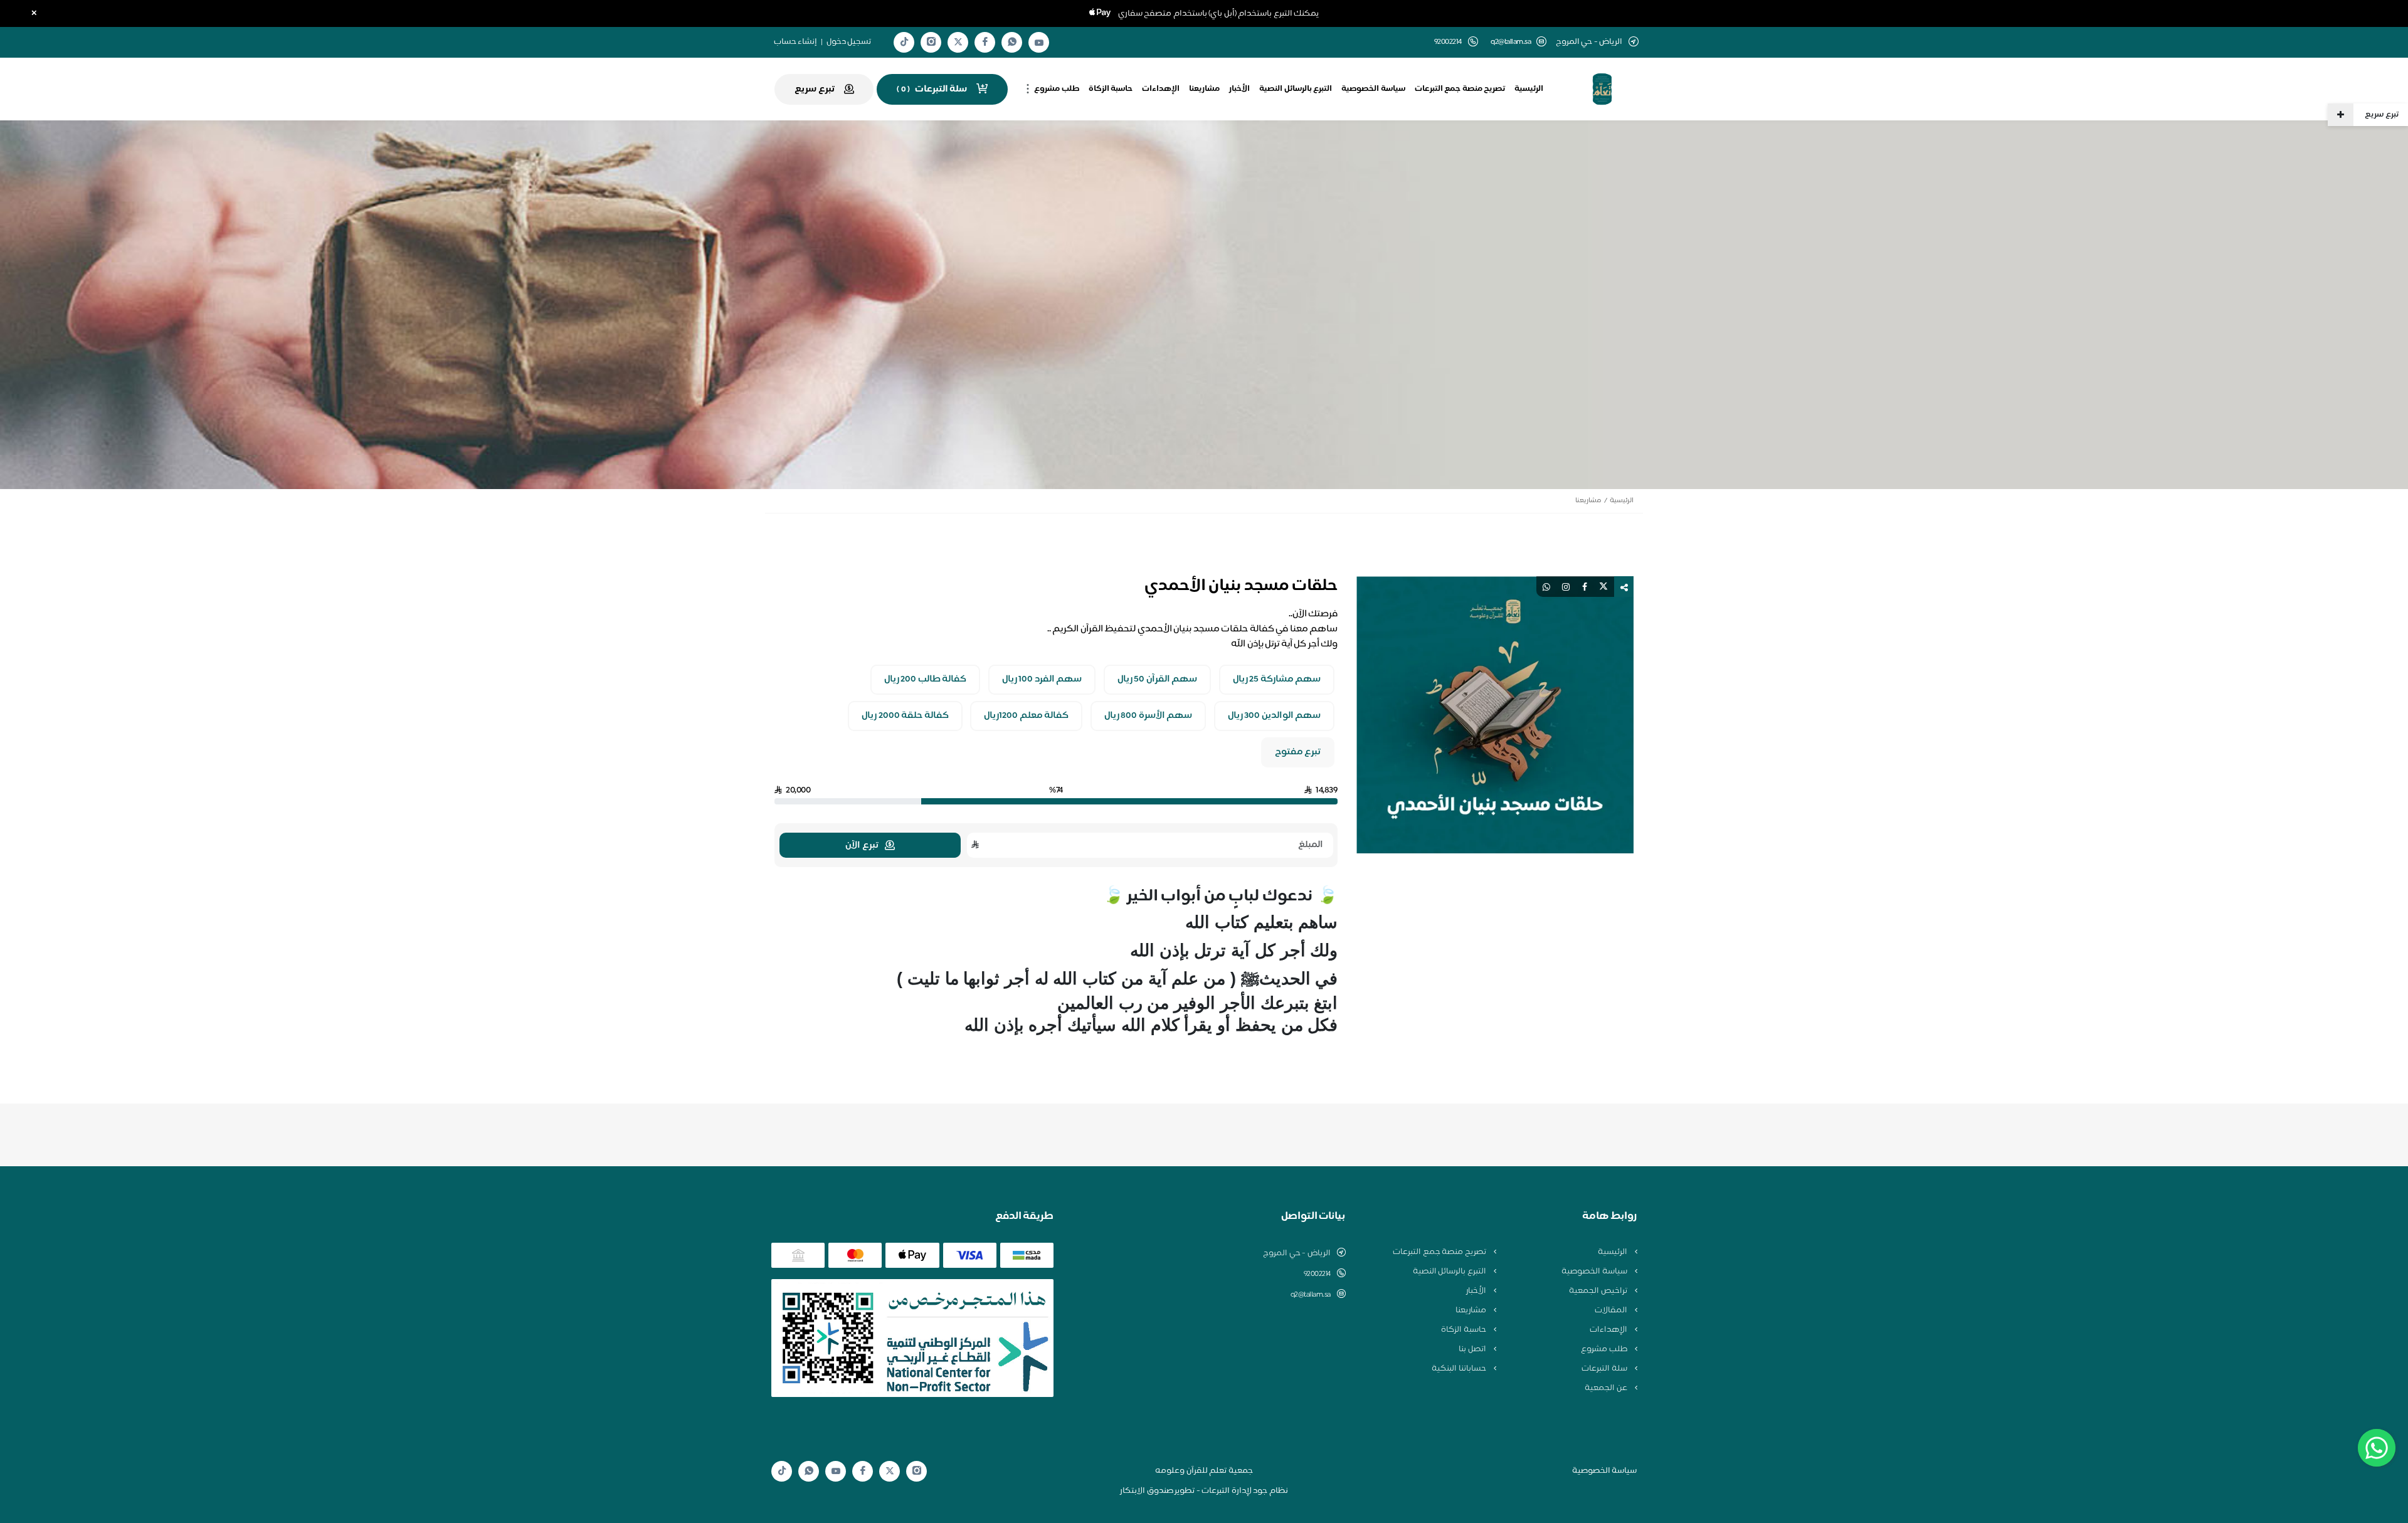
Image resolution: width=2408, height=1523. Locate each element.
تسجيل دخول (849, 42)
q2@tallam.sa (1511, 42)
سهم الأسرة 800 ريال (1149, 716)
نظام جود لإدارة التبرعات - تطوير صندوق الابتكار (1204, 1491)
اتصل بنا (1473, 1349)
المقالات (1612, 1310)
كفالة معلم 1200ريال (1026, 716)
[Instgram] (931, 42)
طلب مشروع (1057, 89)
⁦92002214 (1317, 1274)
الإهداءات (1161, 89)
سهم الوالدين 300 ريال (1275, 716)
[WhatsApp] (1012, 42)
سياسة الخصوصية (1373, 89)
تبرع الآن (862, 846)
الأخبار (1239, 89)
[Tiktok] (904, 42)
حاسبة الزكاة (1111, 89)
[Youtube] (1039, 43)
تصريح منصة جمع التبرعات (1460, 89)
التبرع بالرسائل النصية (1296, 89)
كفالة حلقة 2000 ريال (905, 716)
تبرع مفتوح (1298, 752)
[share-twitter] (1603, 587)
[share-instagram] (1566, 587)
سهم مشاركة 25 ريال (1277, 680)
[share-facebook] (1585, 587)
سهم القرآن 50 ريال (1158, 680)
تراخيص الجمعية (1599, 1291)
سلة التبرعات (1605, 1369)
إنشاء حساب (796, 42)
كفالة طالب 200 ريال (926, 680)
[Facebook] (985, 42)
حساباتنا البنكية (1460, 1369)
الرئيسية (1529, 89)
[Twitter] (958, 42)
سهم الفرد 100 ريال (1042, 680)
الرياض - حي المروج (1297, 1253)
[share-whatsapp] (1546, 587)
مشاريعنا (1204, 89)
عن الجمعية (1607, 1388)
